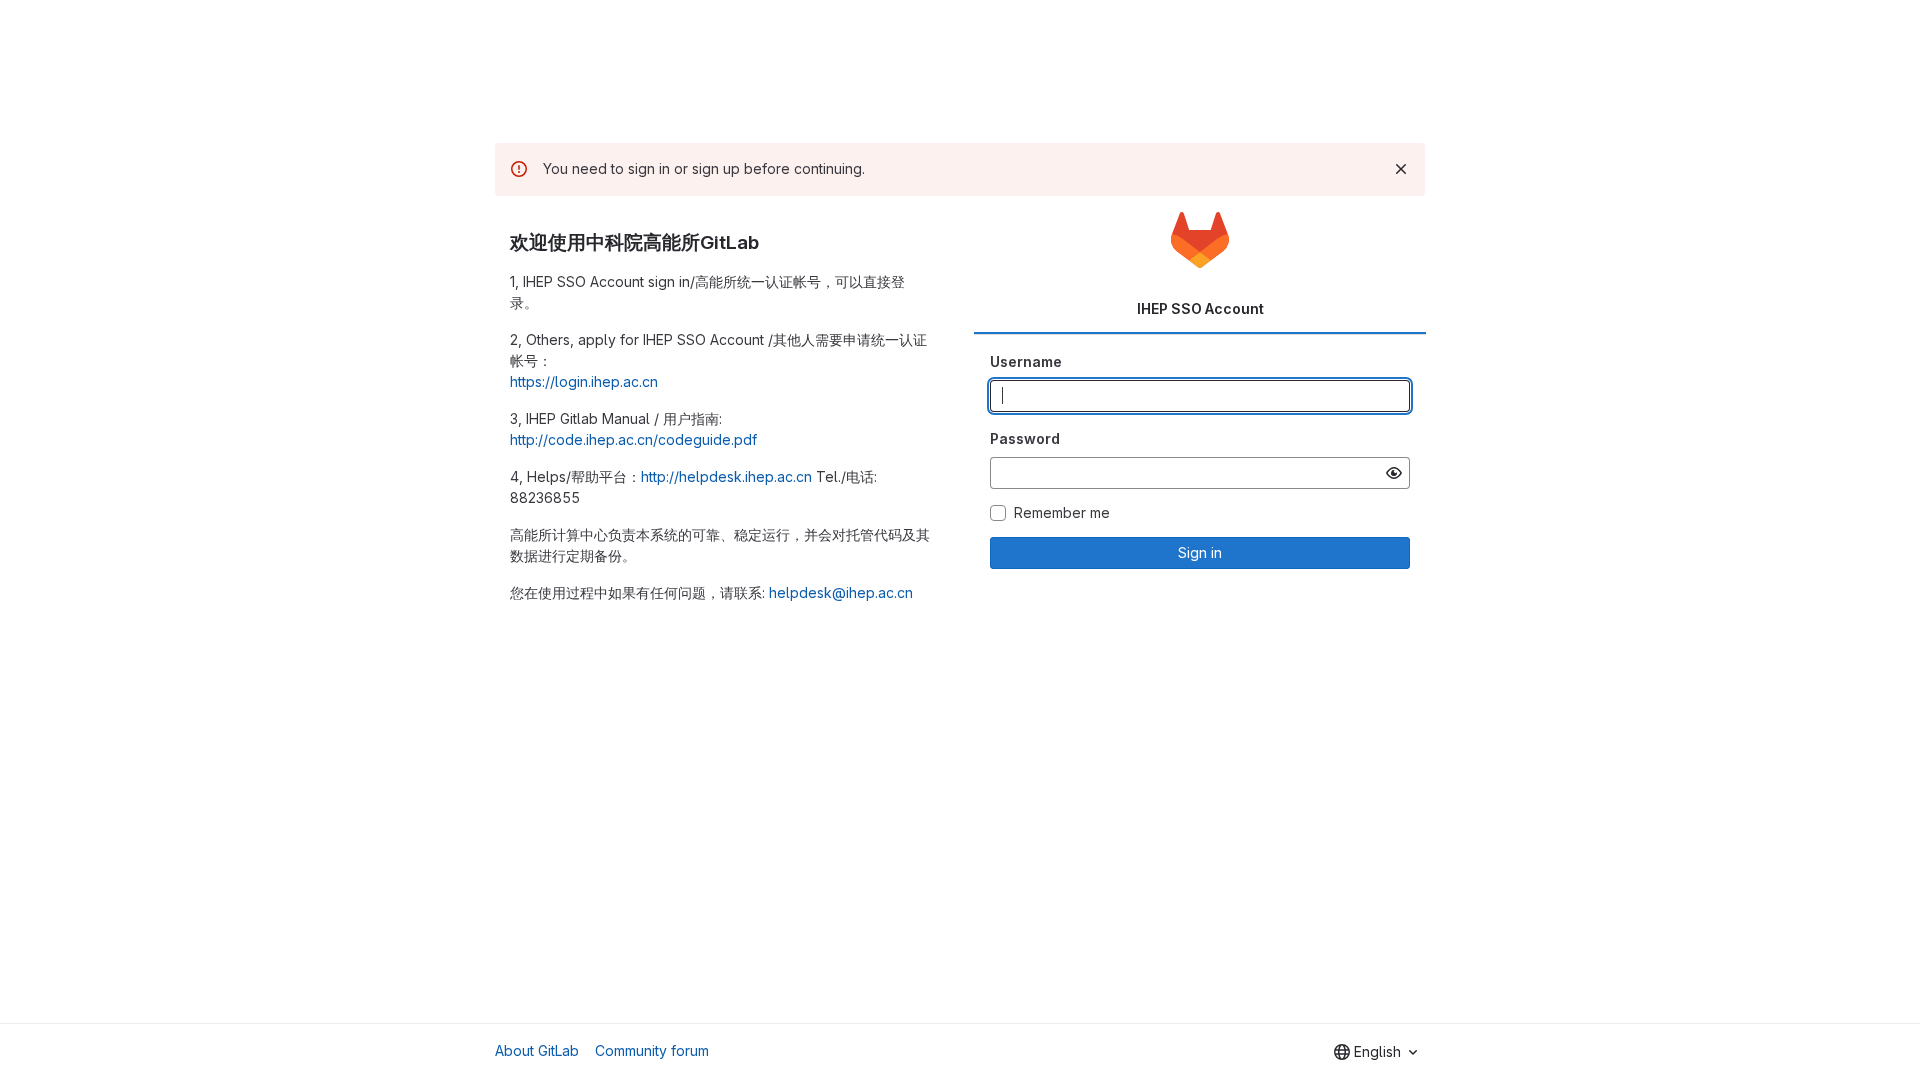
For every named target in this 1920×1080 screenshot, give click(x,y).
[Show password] (1394, 473)
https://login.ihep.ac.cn (584, 381)
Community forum (652, 1050)
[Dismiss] (1401, 169)
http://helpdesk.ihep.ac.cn (726, 476)
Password (1025, 438)
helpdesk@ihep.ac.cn (841, 592)
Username (1026, 361)
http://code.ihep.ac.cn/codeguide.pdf (633, 439)
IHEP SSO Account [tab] (1200, 308)
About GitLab (537, 1050)
